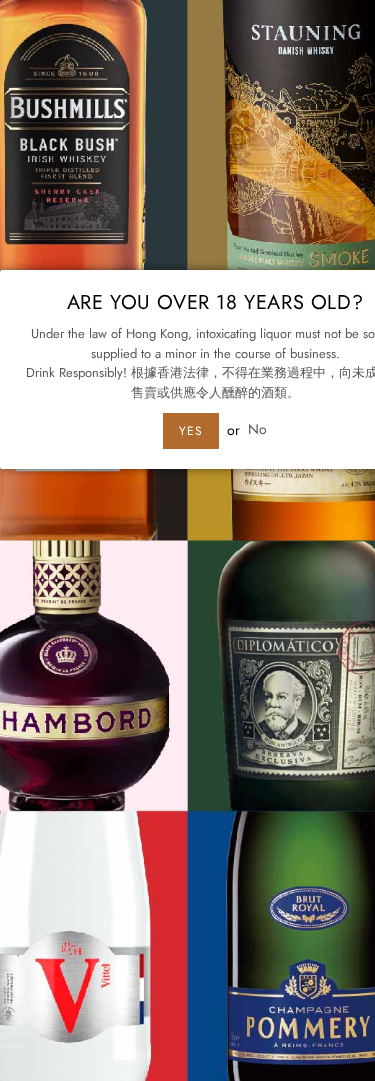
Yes (191, 431)
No (257, 430)
